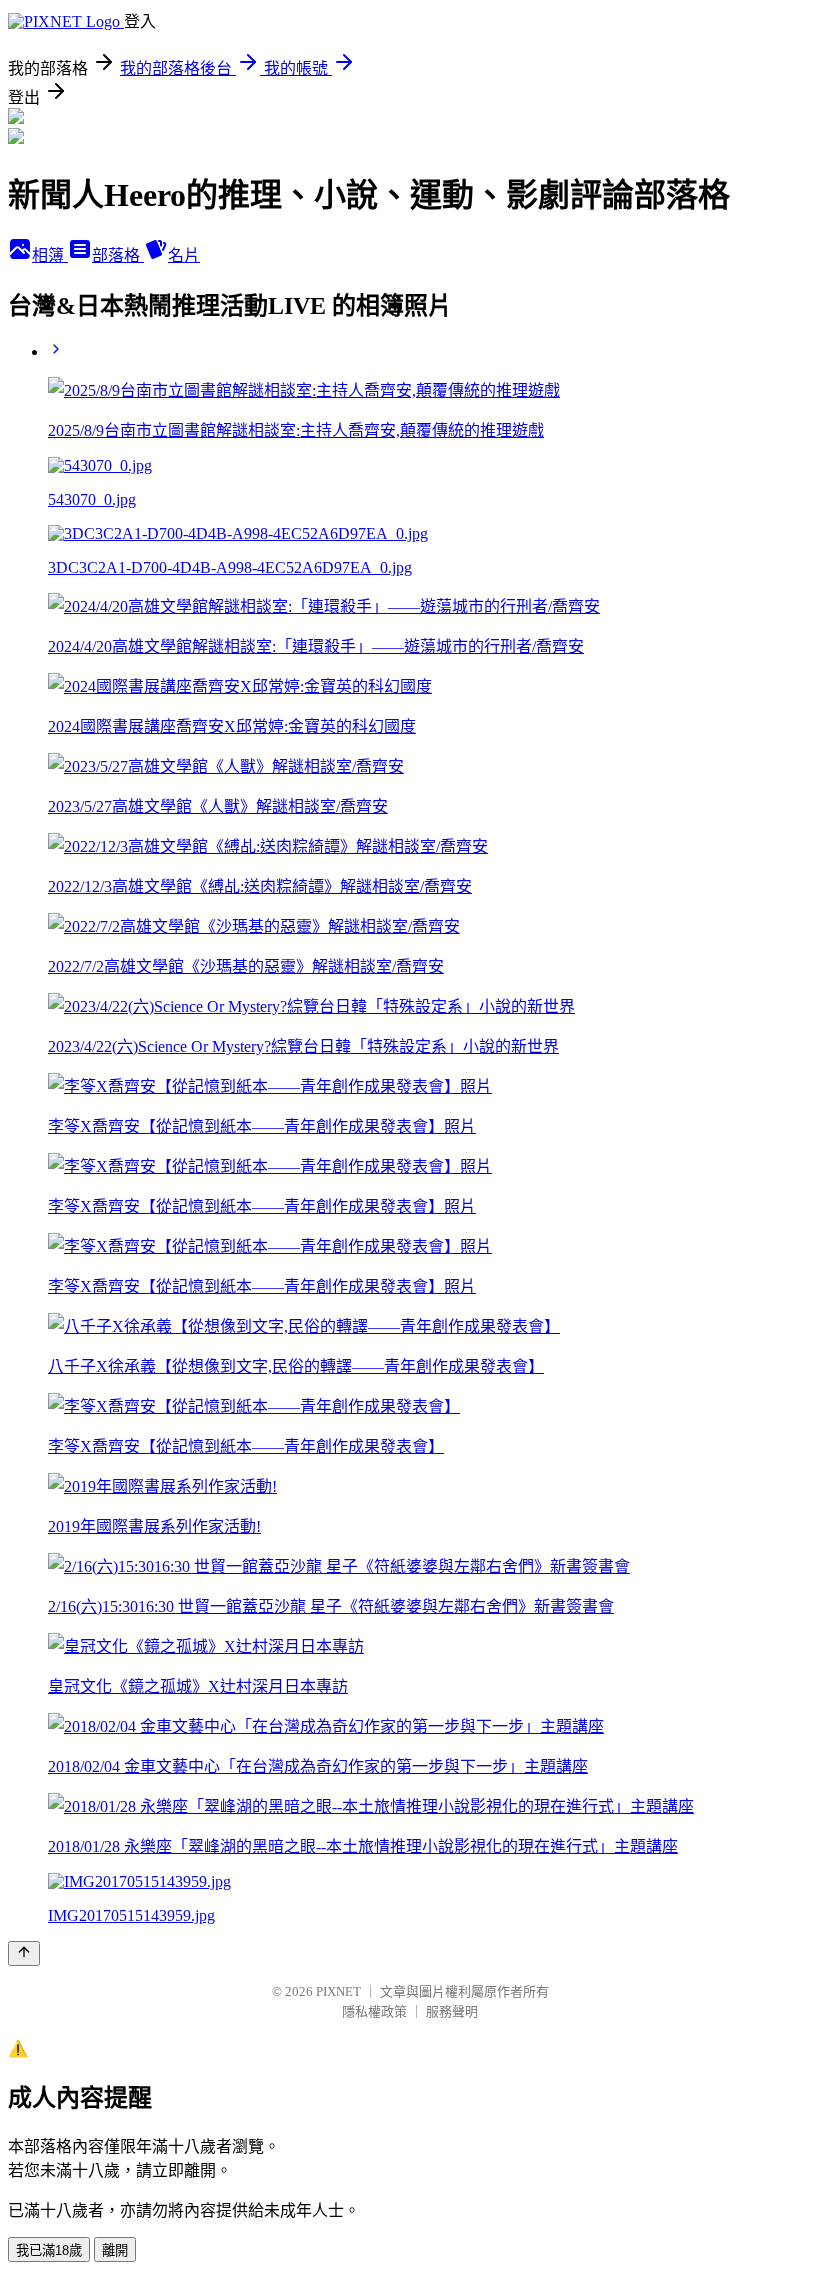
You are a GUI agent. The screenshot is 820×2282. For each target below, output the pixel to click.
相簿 (50, 255)
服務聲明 (452, 2011)
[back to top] (24, 1953)
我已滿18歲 (49, 2250)
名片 (184, 255)
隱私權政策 (374, 2011)
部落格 (118, 255)
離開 (115, 2250)
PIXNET (338, 1991)
